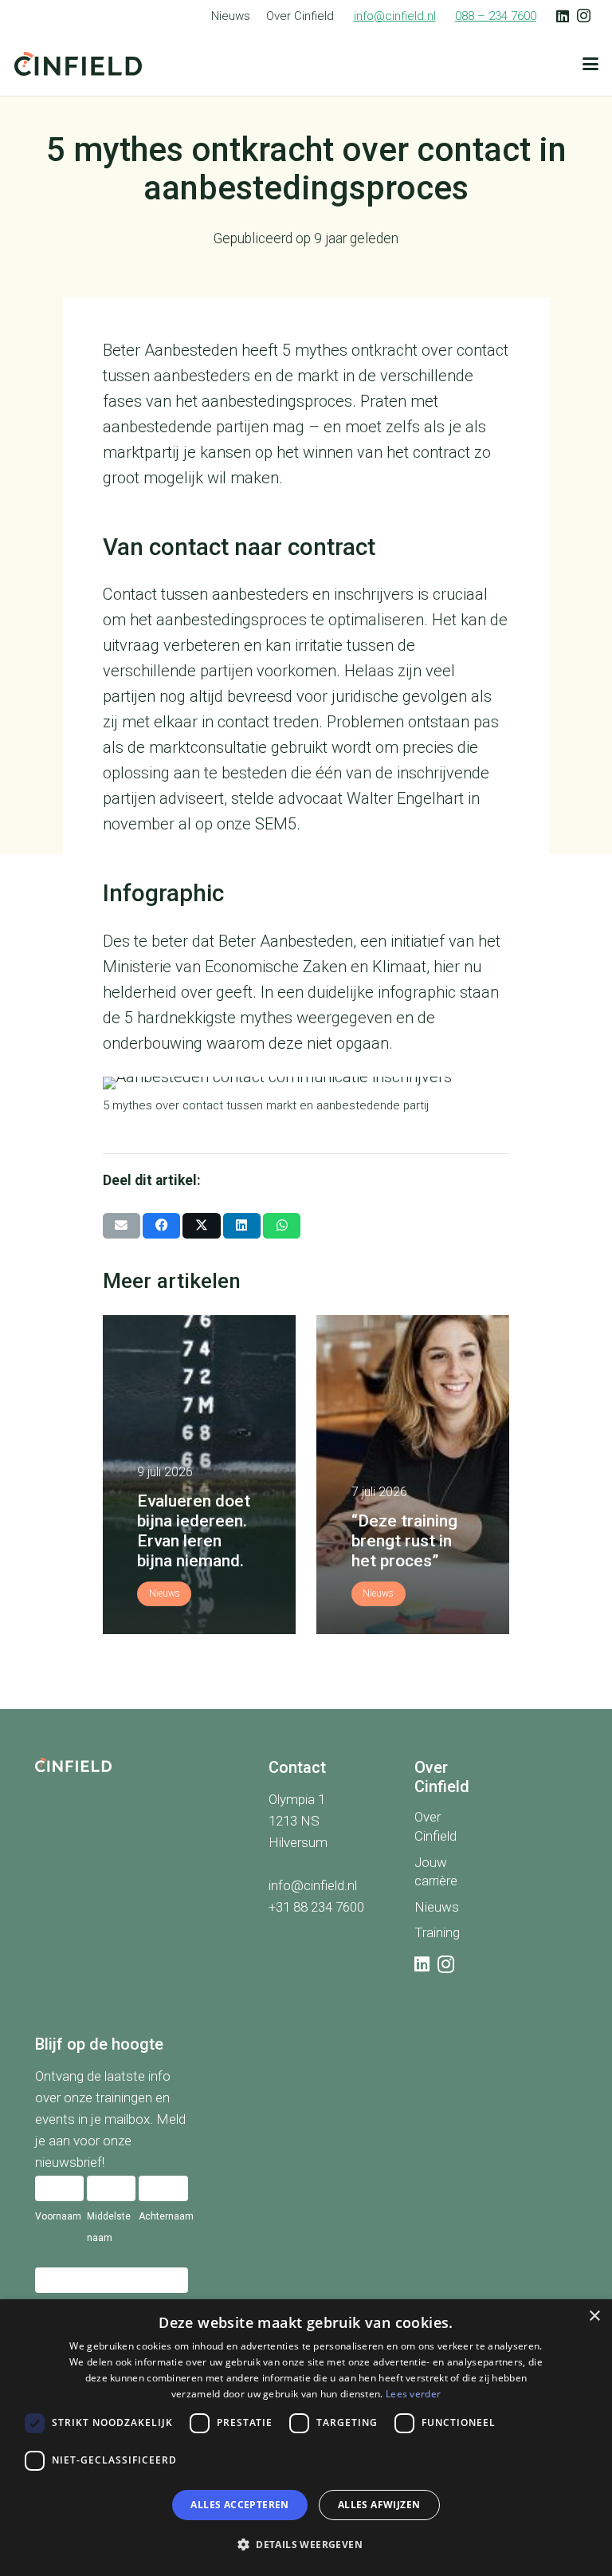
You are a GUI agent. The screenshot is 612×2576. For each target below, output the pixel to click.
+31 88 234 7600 (316, 1906)
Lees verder (413, 2394)
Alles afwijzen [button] (379, 2505)
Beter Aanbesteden (170, 350)
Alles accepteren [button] (239, 2505)
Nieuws (231, 16)
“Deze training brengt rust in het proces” (404, 1541)
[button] (590, 64)
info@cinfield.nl (313, 1885)
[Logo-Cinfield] (78, 64)
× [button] (594, 2316)
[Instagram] (584, 16)
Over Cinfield (300, 16)
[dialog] (306, 2438)
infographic (417, 992)
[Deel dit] (161, 1226)
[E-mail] (122, 1226)
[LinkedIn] (563, 16)
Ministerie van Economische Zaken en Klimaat (265, 967)
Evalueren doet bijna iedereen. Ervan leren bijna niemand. (194, 1531)
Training (437, 1932)
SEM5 (276, 824)
